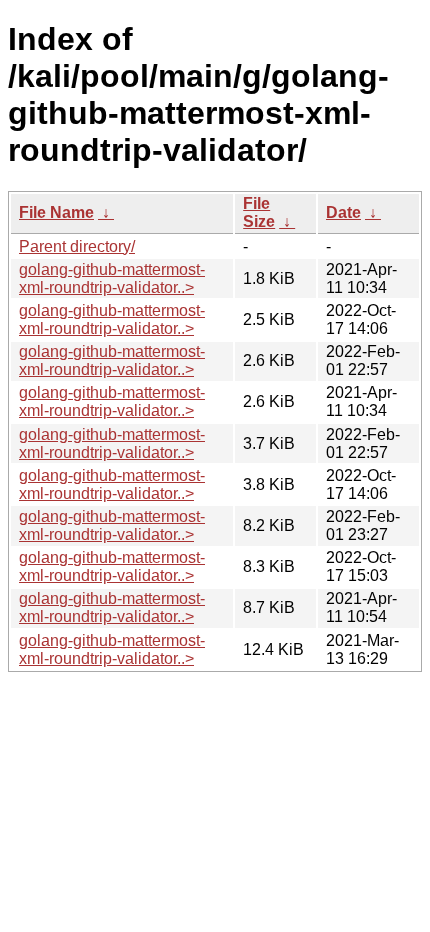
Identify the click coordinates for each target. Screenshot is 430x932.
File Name (56, 212)
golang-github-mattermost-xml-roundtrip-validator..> (112, 278)
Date (343, 212)
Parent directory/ (77, 246)
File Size (259, 212)
